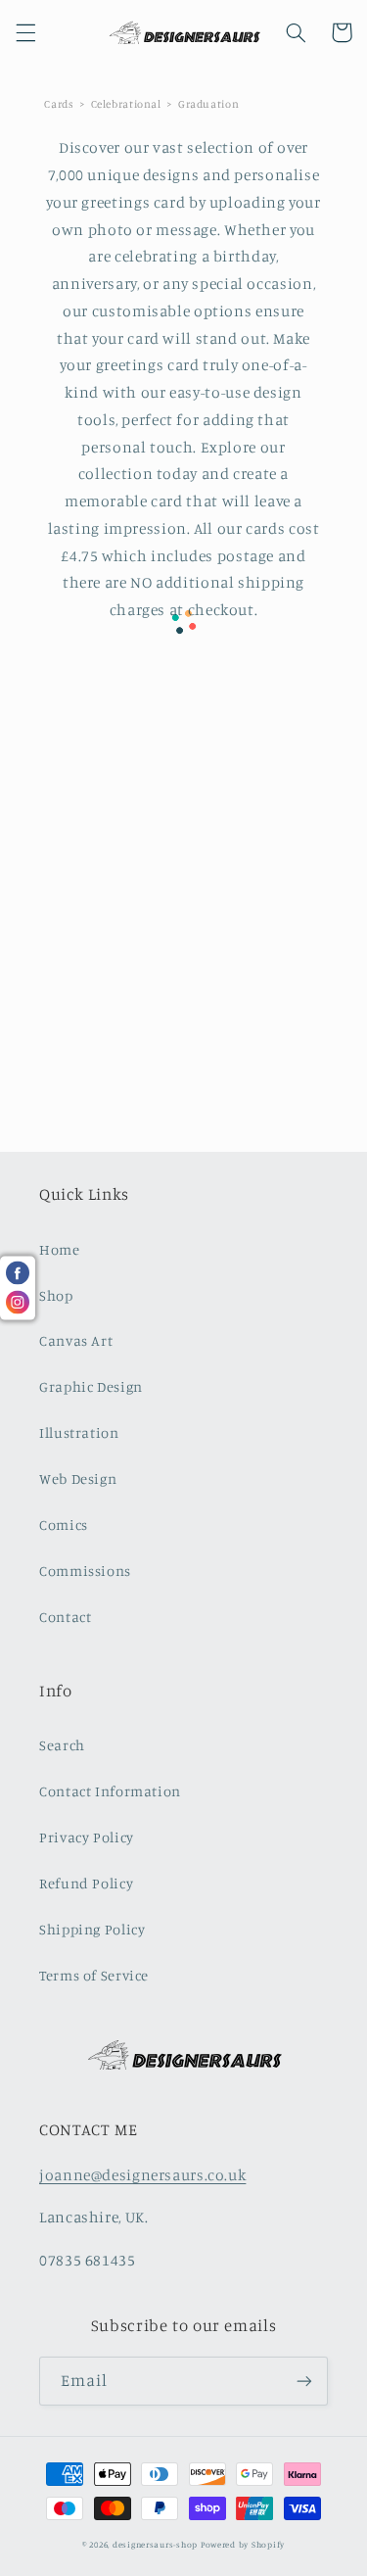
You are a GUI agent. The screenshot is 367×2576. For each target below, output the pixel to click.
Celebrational (126, 104)
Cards (59, 104)
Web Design (78, 1479)
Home (60, 1249)
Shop (56, 1295)
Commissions (85, 1571)
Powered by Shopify (243, 2544)
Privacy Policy (87, 1837)
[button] (25, 32)
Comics (64, 1525)
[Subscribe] (304, 2381)
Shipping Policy (92, 1929)
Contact (65, 1617)
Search (62, 1745)
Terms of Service (94, 1975)
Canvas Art (76, 1340)
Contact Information (110, 1791)
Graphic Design (91, 1386)
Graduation (208, 104)
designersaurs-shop (155, 2544)
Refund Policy (86, 1883)
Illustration (79, 1432)
